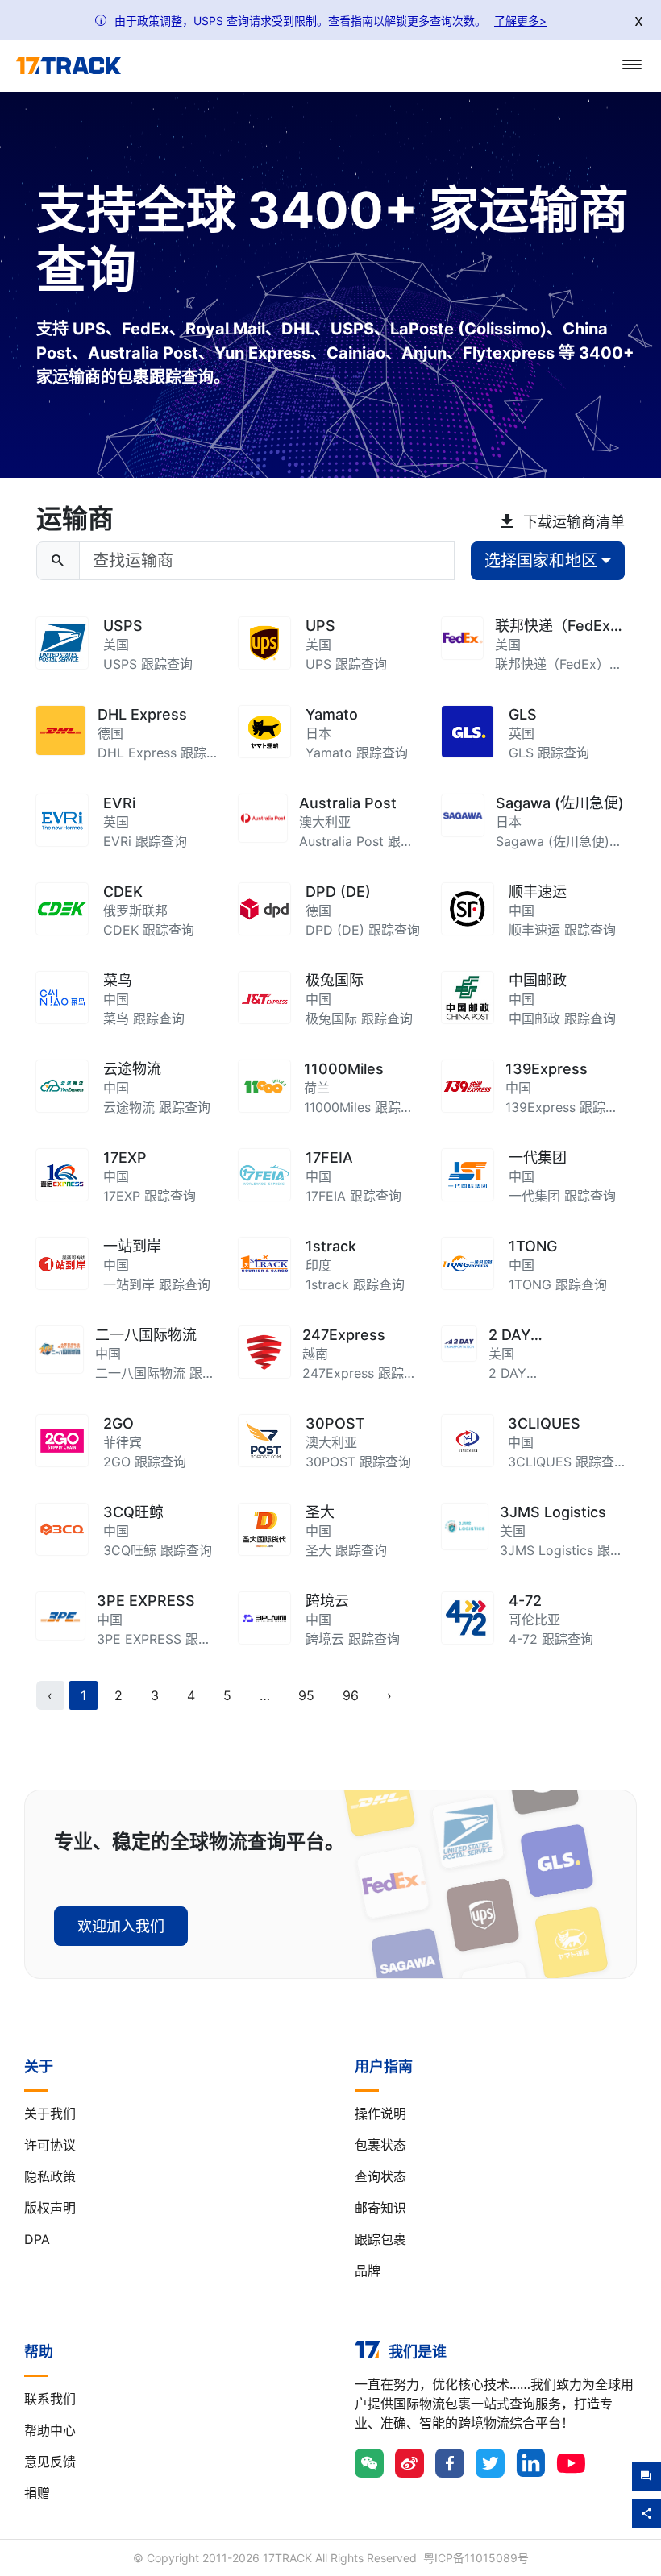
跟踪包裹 (380, 2239)
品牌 (368, 2271)
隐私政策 (50, 2176)
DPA (37, 2239)
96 (351, 1695)
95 (306, 1695)
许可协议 (50, 2145)
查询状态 (380, 2176)
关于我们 (50, 2113)
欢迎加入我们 (121, 1926)
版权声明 (50, 2208)
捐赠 (37, 2493)
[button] (265, 1695)
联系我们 (50, 2399)
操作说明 (380, 2113)
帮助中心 (50, 2430)
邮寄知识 (380, 2208)
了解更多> (520, 21)
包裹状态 (380, 2145)
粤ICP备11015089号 (476, 2558)
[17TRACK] (69, 66)
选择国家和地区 (541, 561)
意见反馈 (50, 2462)
